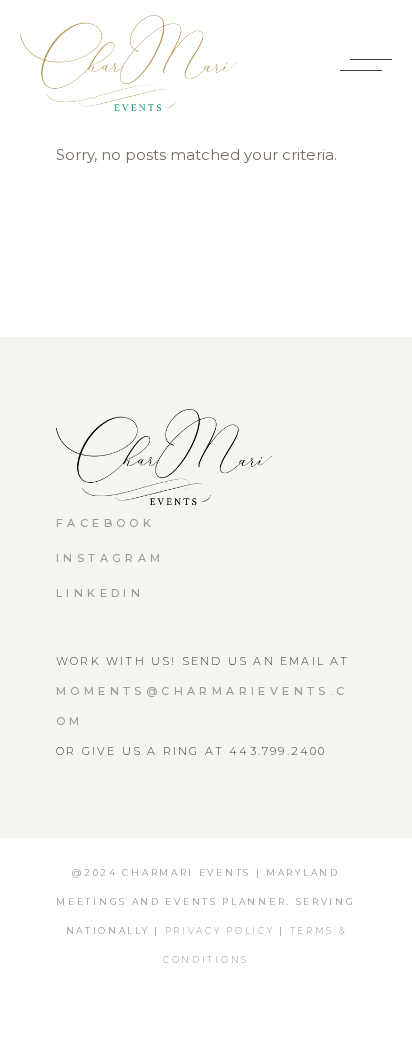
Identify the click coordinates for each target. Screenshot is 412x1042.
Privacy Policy (220, 930)
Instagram (110, 558)
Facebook (105, 523)
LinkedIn (100, 593)
